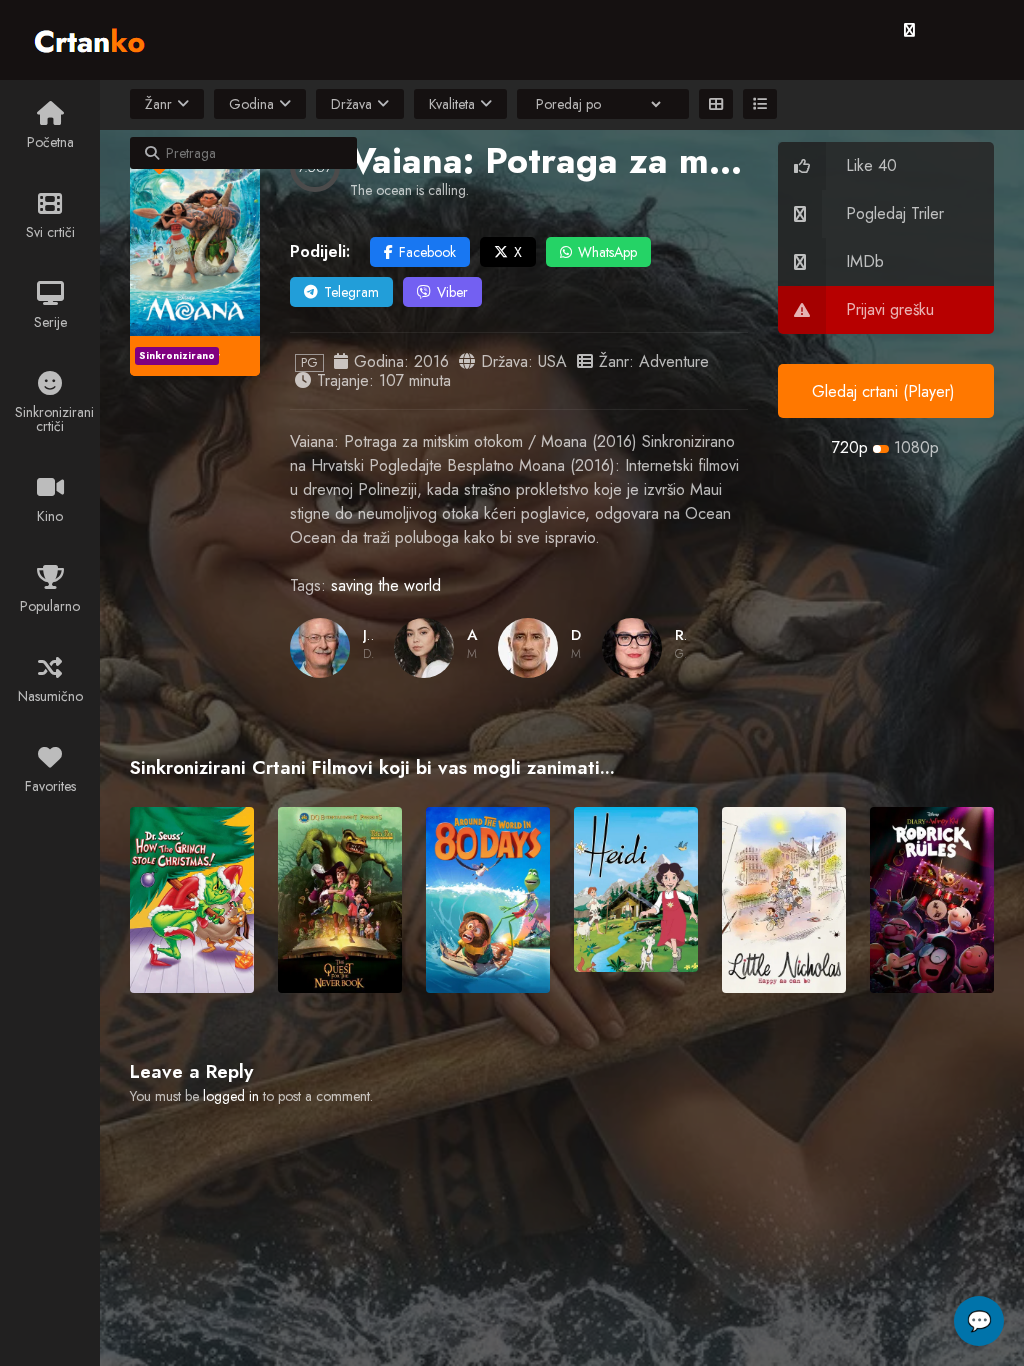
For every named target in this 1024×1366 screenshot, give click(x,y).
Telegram (351, 292)
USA (552, 361)
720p (850, 447)
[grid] (716, 104)
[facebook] (909, 30)
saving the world (386, 585)
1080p (916, 447)
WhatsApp (607, 252)
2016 (431, 361)
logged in (231, 1096)
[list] (760, 104)
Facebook (427, 252)
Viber (452, 292)
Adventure (674, 361)
